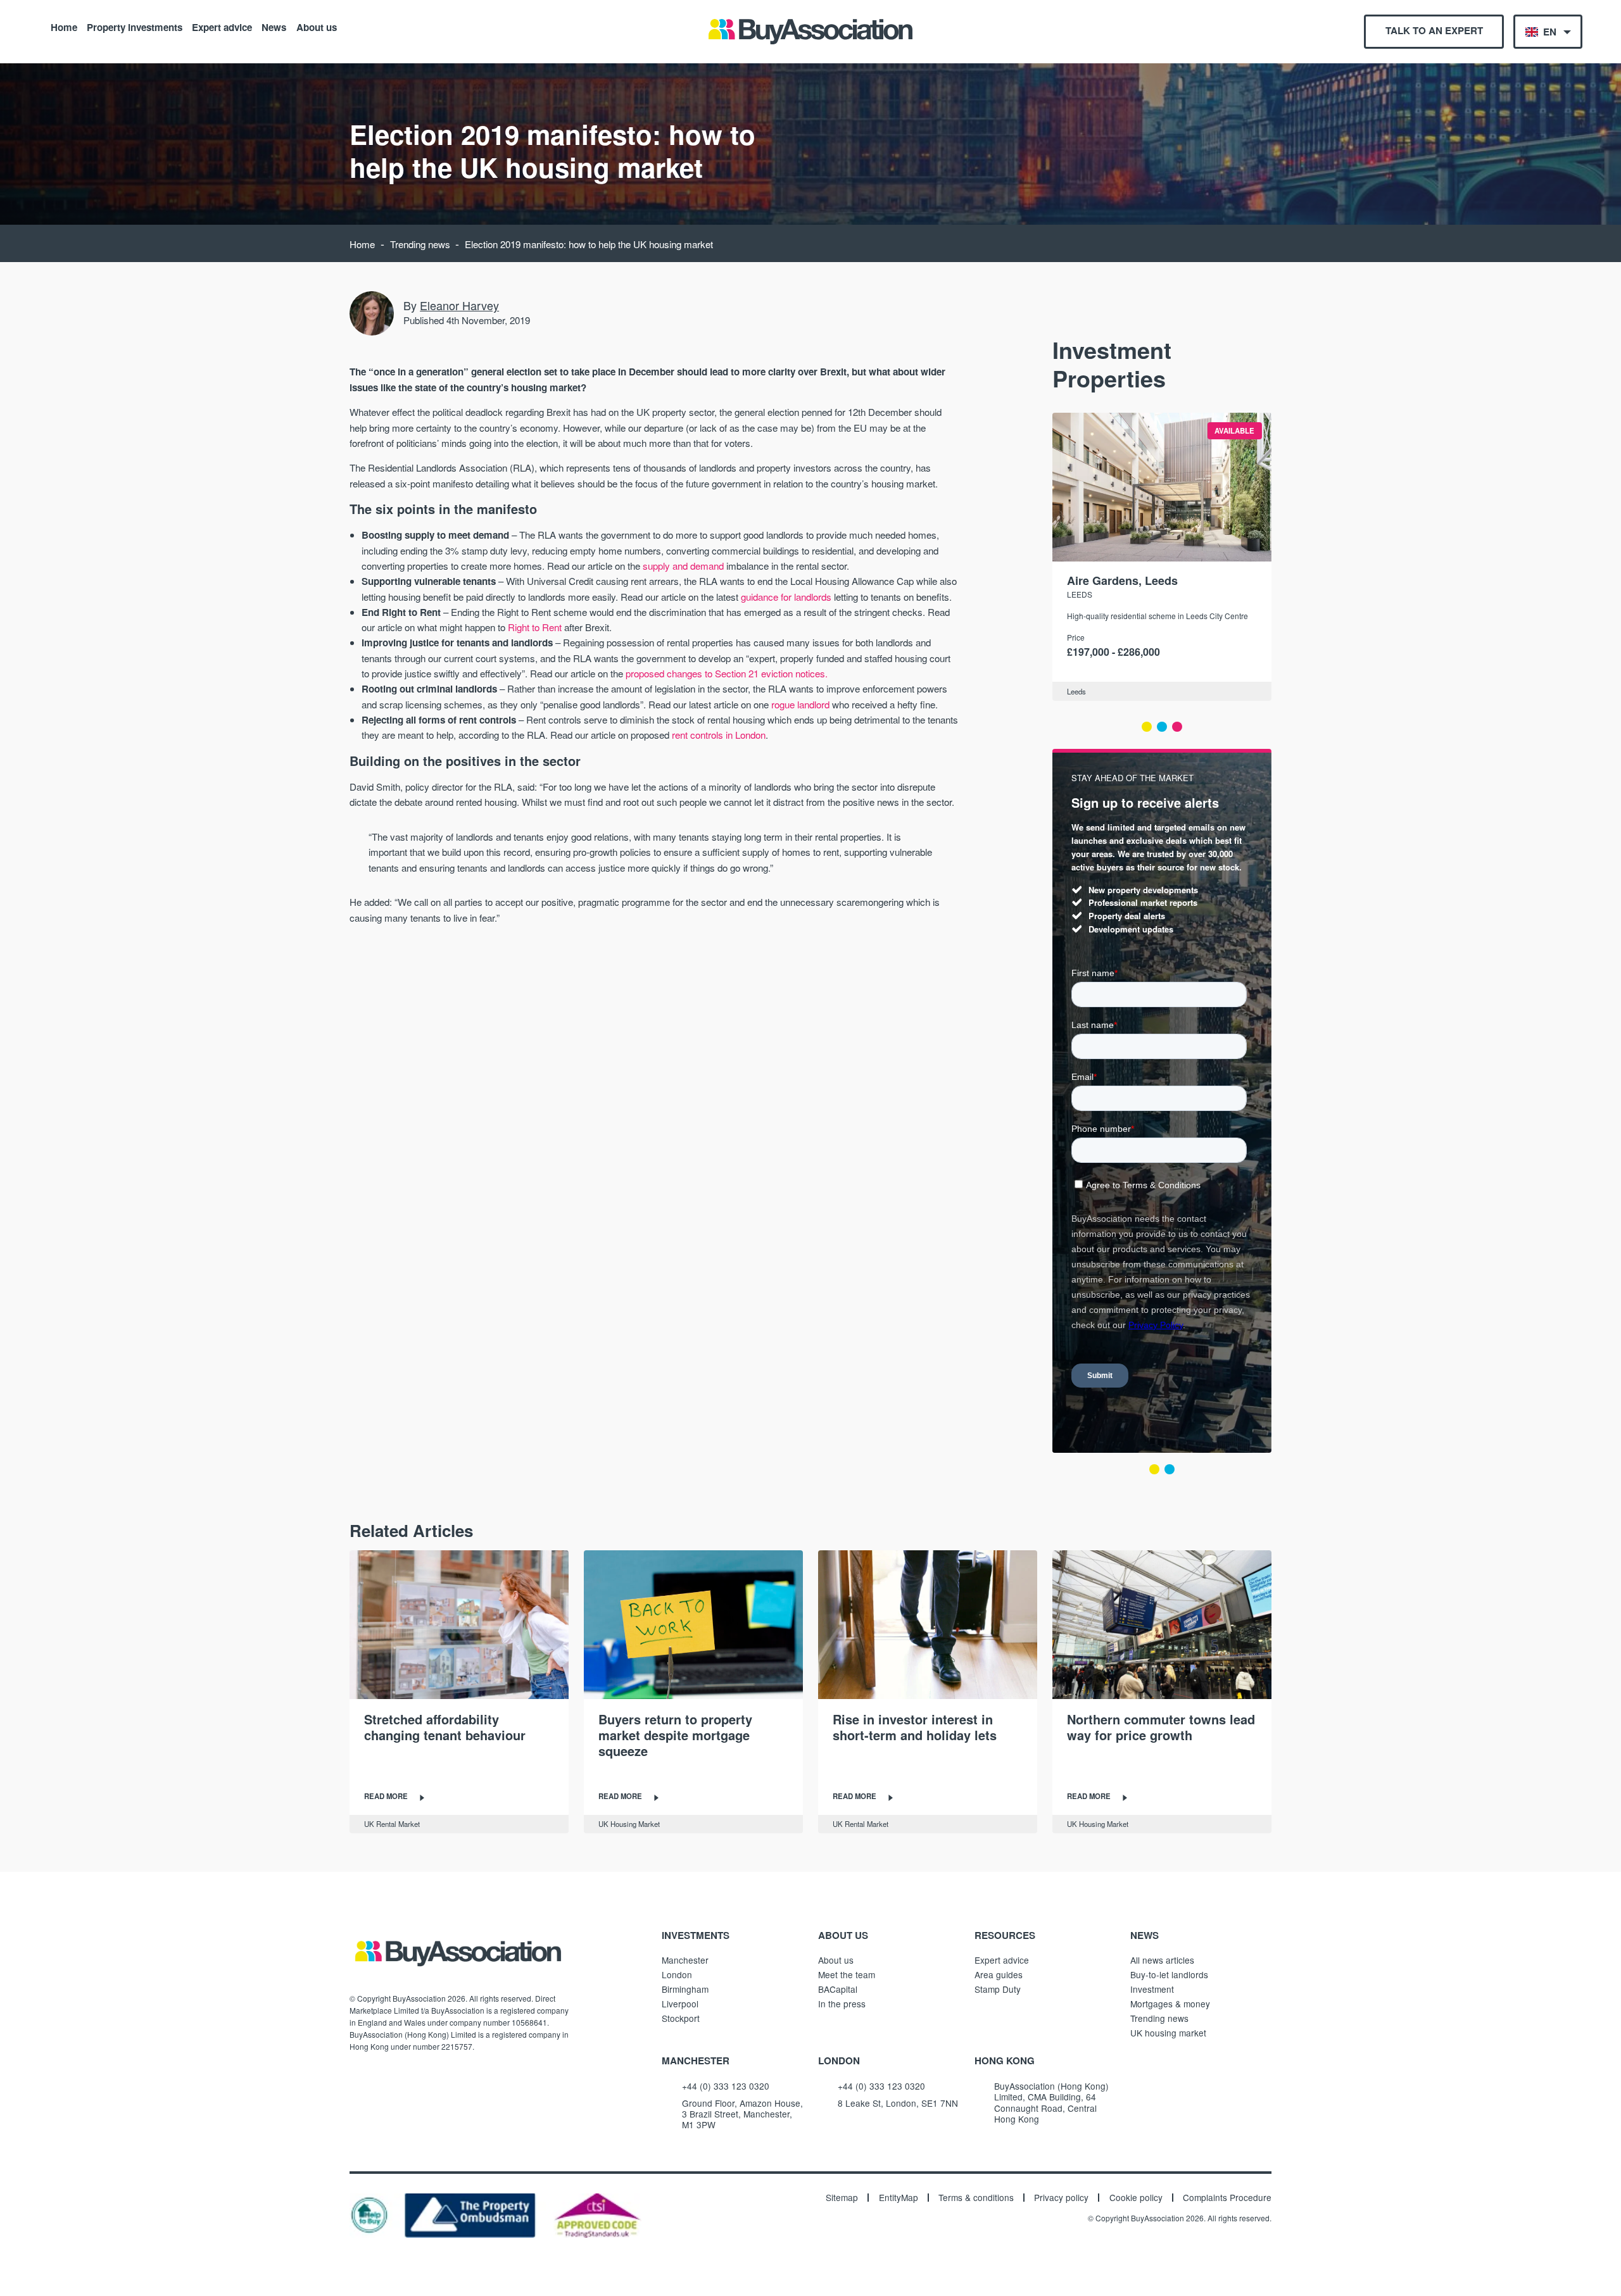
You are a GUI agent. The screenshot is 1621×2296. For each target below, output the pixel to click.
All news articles (1162, 1960)
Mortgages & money (1170, 2004)
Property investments (135, 27)
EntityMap (899, 2198)
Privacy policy (1061, 2198)
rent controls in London (719, 735)
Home (64, 27)
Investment (1152, 1989)
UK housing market (1168, 2033)
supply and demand (683, 566)
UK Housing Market (629, 1824)
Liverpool (680, 2004)
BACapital (838, 1989)
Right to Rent (535, 627)
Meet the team (847, 1974)
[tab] (1147, 727)
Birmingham (685, 1989)
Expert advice (222, 27)
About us (317, 27)
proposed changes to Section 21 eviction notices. (727, 673)
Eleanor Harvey (459, 305)
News (274, 27)
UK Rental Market (392, 1824)
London (677, 1974)
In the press (842, 2004)
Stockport (681, 2018)
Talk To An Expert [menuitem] (1434, 30)
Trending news (420, 244)
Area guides (999, 1974)
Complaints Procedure (1227, 2198)
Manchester (685, 1960)
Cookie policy (1136, 2198)
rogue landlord (800, 704)
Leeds (1080, 594)
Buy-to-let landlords (1169, 1974)
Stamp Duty (998, 1989)
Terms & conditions (976, 2198)
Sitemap (842, 2198)
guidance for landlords (786, 597)
